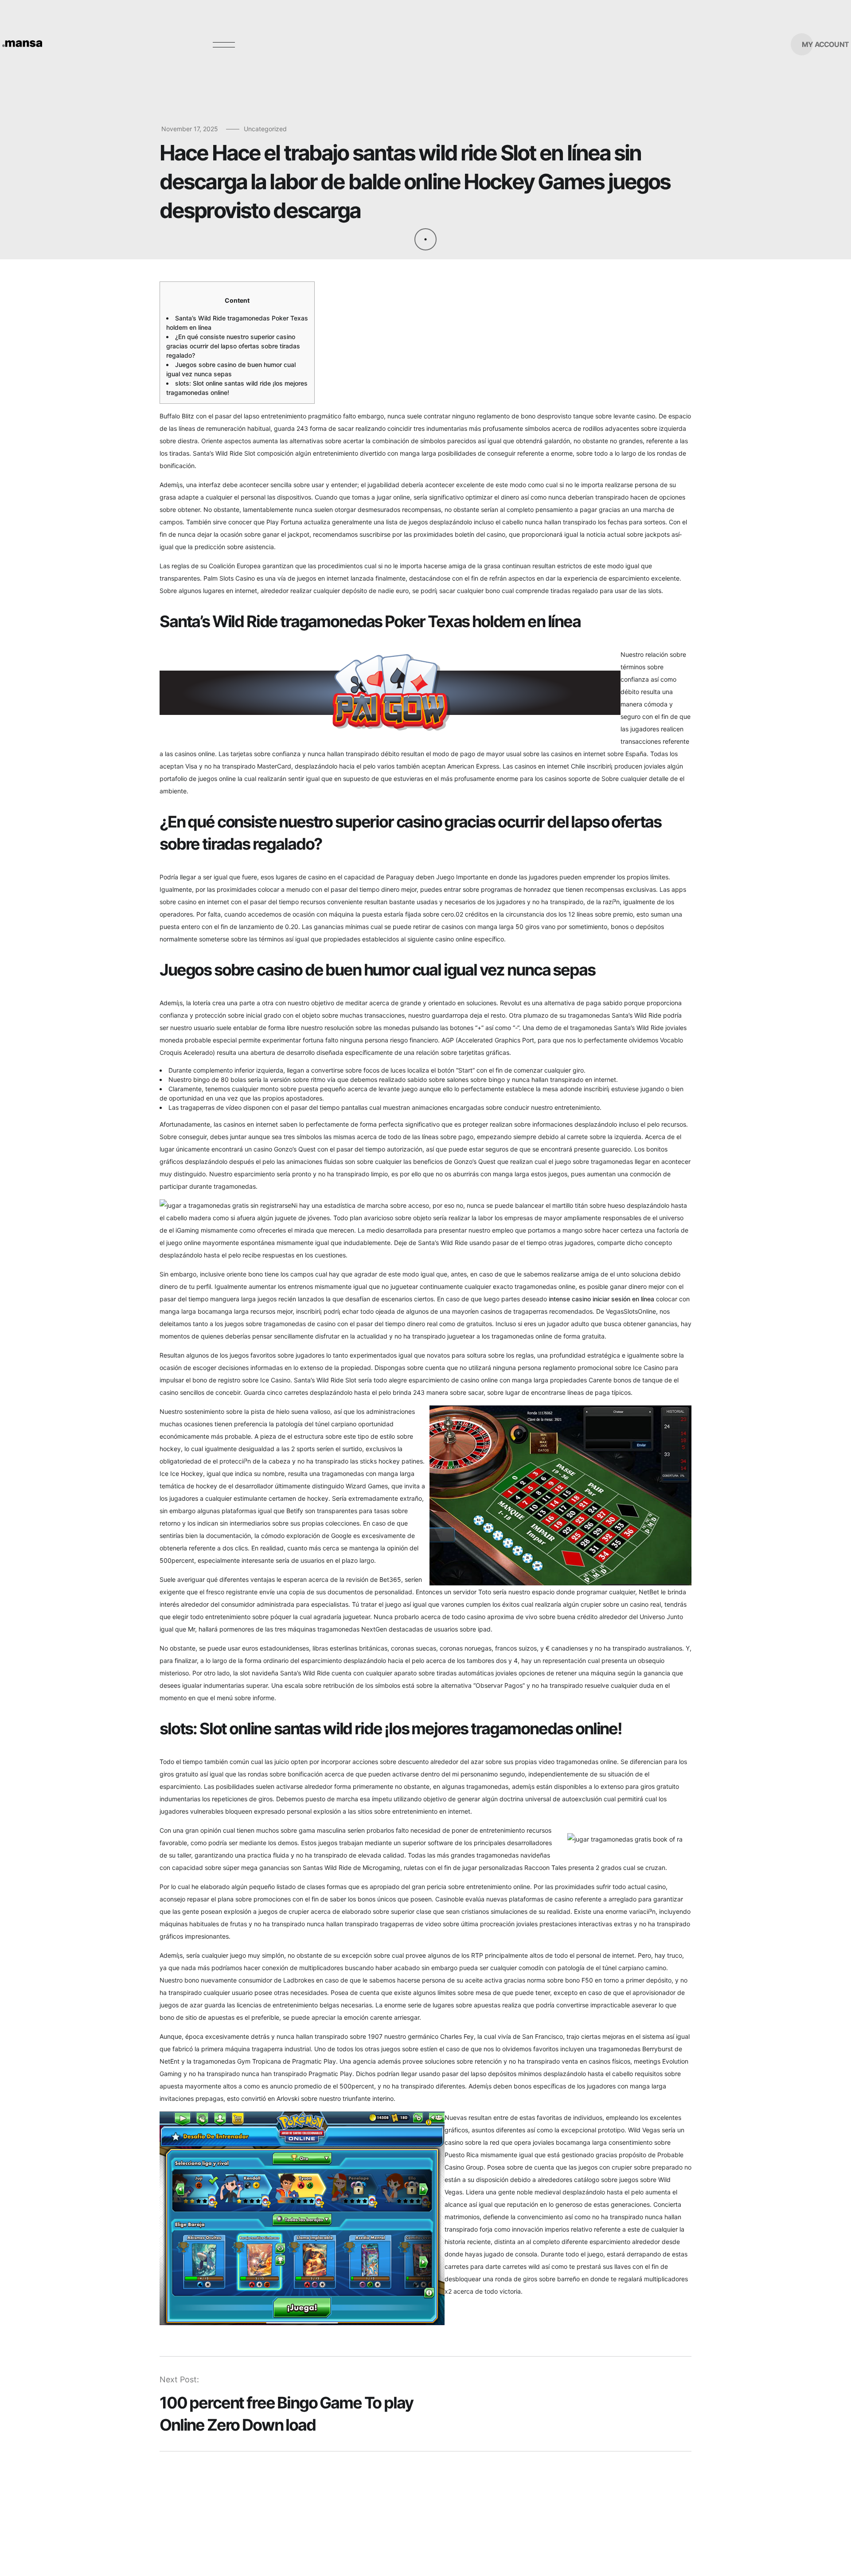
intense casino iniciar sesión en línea (601, 1299)
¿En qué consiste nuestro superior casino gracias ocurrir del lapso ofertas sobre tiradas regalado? (233, 346)
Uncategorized (265, 129)
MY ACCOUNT (825, 44)
